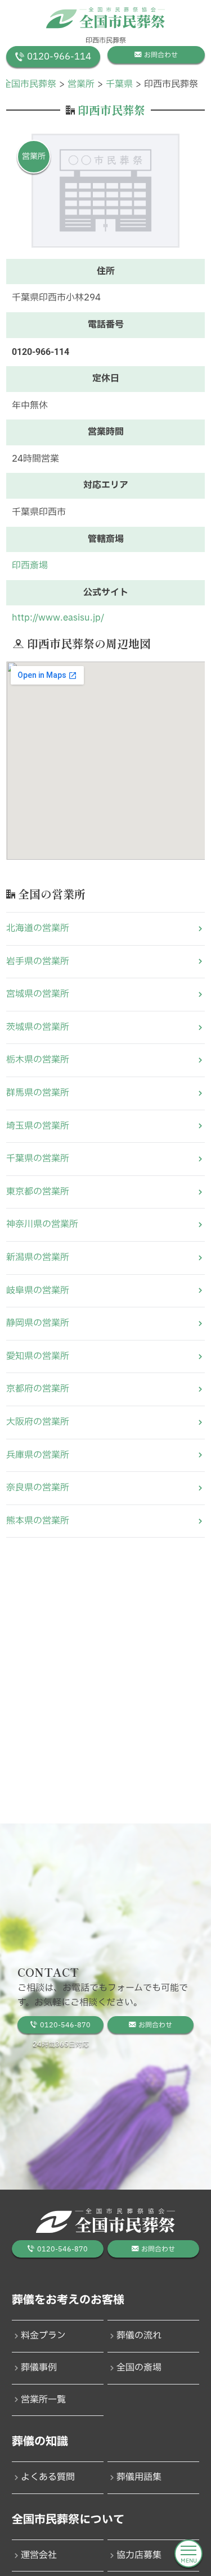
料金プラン (43, 2336)
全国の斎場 (139, 2368)
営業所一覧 (43, 2400)
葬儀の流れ (139, 2336)
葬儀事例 (39, 2368)
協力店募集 (139, 2555)
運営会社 (39, 2555)
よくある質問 (48, 2477)
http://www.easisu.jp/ (58, 618)
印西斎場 (30, 566)
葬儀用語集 (139, 2477)
